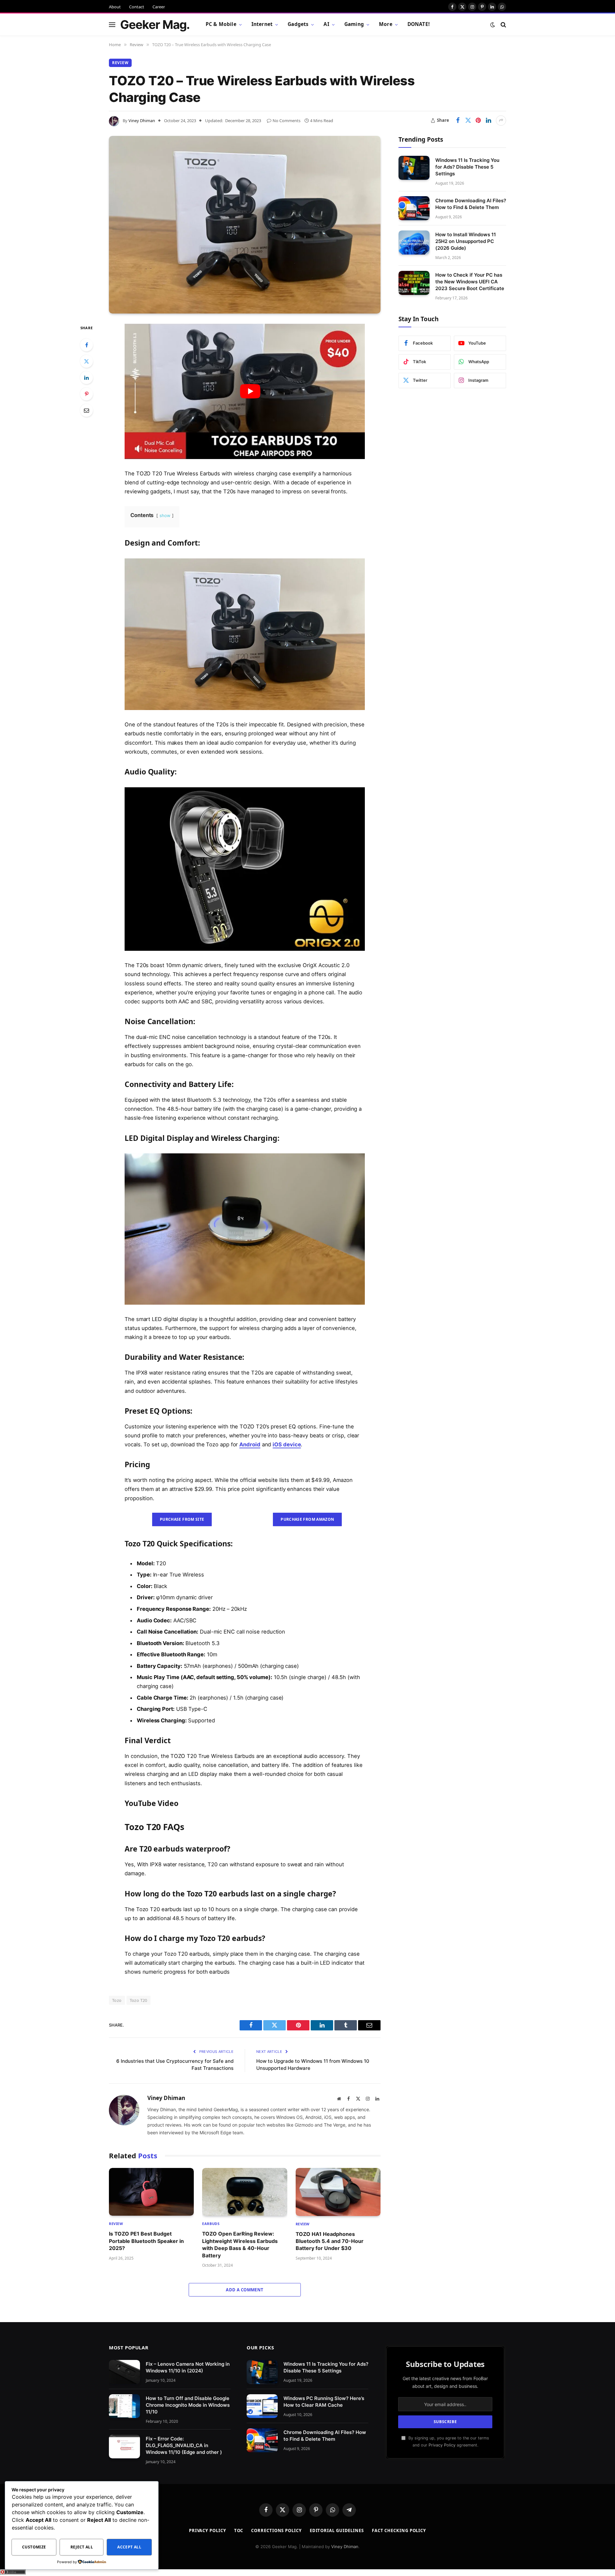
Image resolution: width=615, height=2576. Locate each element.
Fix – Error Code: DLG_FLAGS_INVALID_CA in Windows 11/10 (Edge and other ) (184, 2445)
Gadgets (298, 24)
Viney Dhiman (142, 121)
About (115, 7)
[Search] (503, 25)
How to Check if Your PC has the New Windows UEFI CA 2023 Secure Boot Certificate (470, 282)
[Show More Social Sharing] (501, 121)
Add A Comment (245, 2290)
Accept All (129, 2547)
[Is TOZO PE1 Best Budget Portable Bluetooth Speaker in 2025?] (151, 2192)
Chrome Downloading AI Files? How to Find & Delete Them (471, 204)
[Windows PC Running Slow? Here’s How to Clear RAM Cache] (262, 2406)
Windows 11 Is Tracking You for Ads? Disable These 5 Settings (467, 167)
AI (326, 24)
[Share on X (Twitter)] (468, 121)
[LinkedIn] (86, 378)
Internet (262, 24)
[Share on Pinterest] (478, 121)
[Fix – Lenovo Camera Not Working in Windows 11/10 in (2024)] (124, 2372)
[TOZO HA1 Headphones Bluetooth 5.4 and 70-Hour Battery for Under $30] (338, 2192)
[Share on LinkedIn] (488, 121)
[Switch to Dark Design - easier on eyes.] (493, 25)
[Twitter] (86, 361)
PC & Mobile (221, 24)
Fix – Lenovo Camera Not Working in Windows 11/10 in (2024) (188, 2367)
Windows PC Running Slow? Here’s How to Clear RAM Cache (324, 2402)
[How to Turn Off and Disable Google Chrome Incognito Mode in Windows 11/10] (124, 2406)
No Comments (287, 121)
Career (159, 7)
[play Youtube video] (250, 391)
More (386, 24)
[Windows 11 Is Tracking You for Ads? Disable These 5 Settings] (414, 168)
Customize (34, 2547)
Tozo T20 (139, 2000)
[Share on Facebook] (458, 121)
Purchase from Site (182, 1519)
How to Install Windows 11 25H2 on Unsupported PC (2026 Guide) (466, 241)
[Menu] (112, 25)
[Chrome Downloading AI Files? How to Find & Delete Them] (414, 208)
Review (120, 63)
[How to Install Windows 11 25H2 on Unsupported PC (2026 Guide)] (414, 243)
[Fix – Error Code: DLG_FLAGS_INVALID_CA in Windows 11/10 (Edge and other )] (124, 2447)
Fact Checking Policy (399, 2530)
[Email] (86, 410)
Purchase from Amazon (307, 1519)
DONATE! (418, 24)
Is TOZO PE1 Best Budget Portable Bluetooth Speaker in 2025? (146, 2241)
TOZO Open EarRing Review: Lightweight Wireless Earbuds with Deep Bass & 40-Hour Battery (240, 2244)
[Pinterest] (86, 394)
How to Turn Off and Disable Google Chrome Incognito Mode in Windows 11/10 (188, 2405)
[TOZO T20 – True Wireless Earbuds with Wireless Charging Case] (245, 225)
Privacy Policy (442, 2445)
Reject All (82, 2547)
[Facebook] (86, 345)
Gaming (354, 24)
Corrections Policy (276, 2530)
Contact (137, 7)
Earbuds (211, 2224)
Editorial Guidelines (337, 2530)
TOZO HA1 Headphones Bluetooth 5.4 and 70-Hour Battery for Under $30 (330, 2241)
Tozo (117, 2000)
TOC (239, 2530)
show (165, 515)
